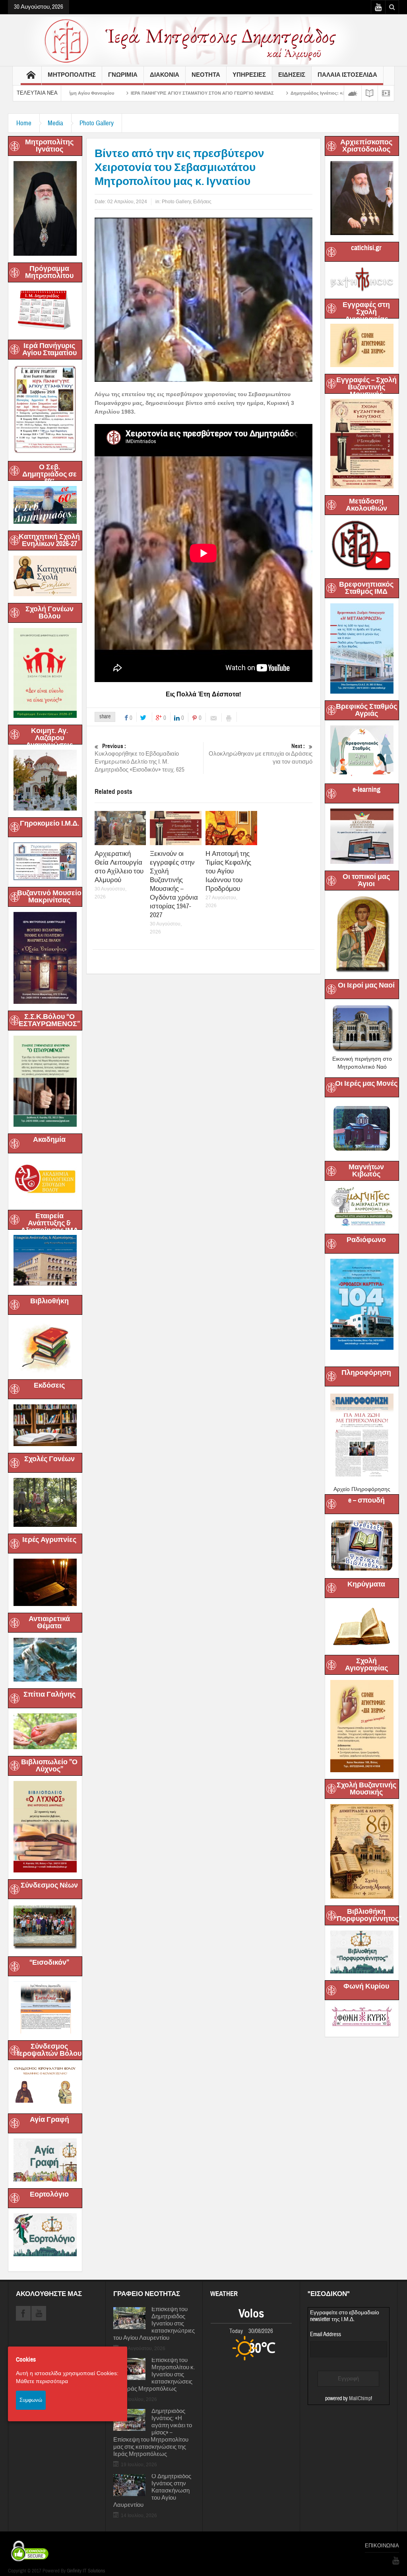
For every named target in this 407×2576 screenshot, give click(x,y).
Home (24, 123)
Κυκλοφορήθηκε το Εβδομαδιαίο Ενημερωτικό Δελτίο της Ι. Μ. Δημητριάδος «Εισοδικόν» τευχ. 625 (140, 758)
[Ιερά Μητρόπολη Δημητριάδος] (203, 40)
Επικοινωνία (382, 2546)
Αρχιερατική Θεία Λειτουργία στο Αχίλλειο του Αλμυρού (119, 867)
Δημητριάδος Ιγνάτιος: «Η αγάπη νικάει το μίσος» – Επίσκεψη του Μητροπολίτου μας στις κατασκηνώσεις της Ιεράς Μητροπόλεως (153, 2433)
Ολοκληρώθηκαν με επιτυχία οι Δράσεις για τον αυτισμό (261, 754)
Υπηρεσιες (249, 75)
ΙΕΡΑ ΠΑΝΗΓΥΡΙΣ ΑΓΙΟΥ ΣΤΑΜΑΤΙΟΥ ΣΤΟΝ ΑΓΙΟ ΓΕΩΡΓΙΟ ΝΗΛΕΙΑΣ (88, 93)
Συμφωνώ (31, 2400)
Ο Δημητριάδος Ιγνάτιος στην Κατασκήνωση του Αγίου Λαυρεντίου (152, 2491)
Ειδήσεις (202, 202)
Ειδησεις (292, 75)
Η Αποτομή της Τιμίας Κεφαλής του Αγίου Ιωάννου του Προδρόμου (228, 871)
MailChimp (360, 2399)
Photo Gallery (97, 123)
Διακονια (165, 75)
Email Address (326, 2334)
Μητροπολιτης (72, 75)
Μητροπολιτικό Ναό (362, 1067)
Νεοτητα (206, 75)
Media (55, 123)
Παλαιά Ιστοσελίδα (347, 75)
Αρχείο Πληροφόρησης (362, 1489)
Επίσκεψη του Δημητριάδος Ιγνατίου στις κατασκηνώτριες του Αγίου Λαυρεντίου (154, 2324)
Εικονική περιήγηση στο (362, 1059)
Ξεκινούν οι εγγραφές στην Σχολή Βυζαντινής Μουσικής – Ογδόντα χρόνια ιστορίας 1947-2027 (174, 884)
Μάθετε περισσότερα (42, 2381)
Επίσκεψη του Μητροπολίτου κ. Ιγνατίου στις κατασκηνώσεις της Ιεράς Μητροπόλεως (154, 2375)
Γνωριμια (123, 75)
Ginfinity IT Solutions (86, 2571)
